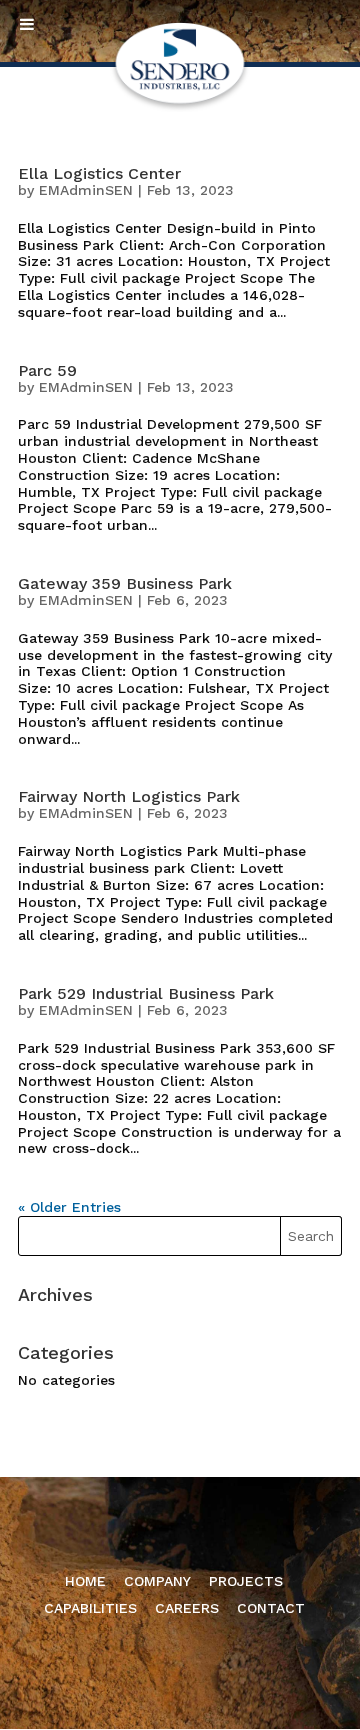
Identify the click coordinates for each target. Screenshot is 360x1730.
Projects (246, 1581)
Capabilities (90, 1608)
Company (157, 1581)
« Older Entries (69, 1207)
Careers (187, 1608)
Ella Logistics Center (99, 173)
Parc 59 (47, 370)
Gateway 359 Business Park (125, 583)
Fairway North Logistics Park (129, 796)
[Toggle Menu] (27, 24)
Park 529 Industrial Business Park (146, 993)
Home (85, 1581)
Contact (271, 1608)
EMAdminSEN (86, 190)
